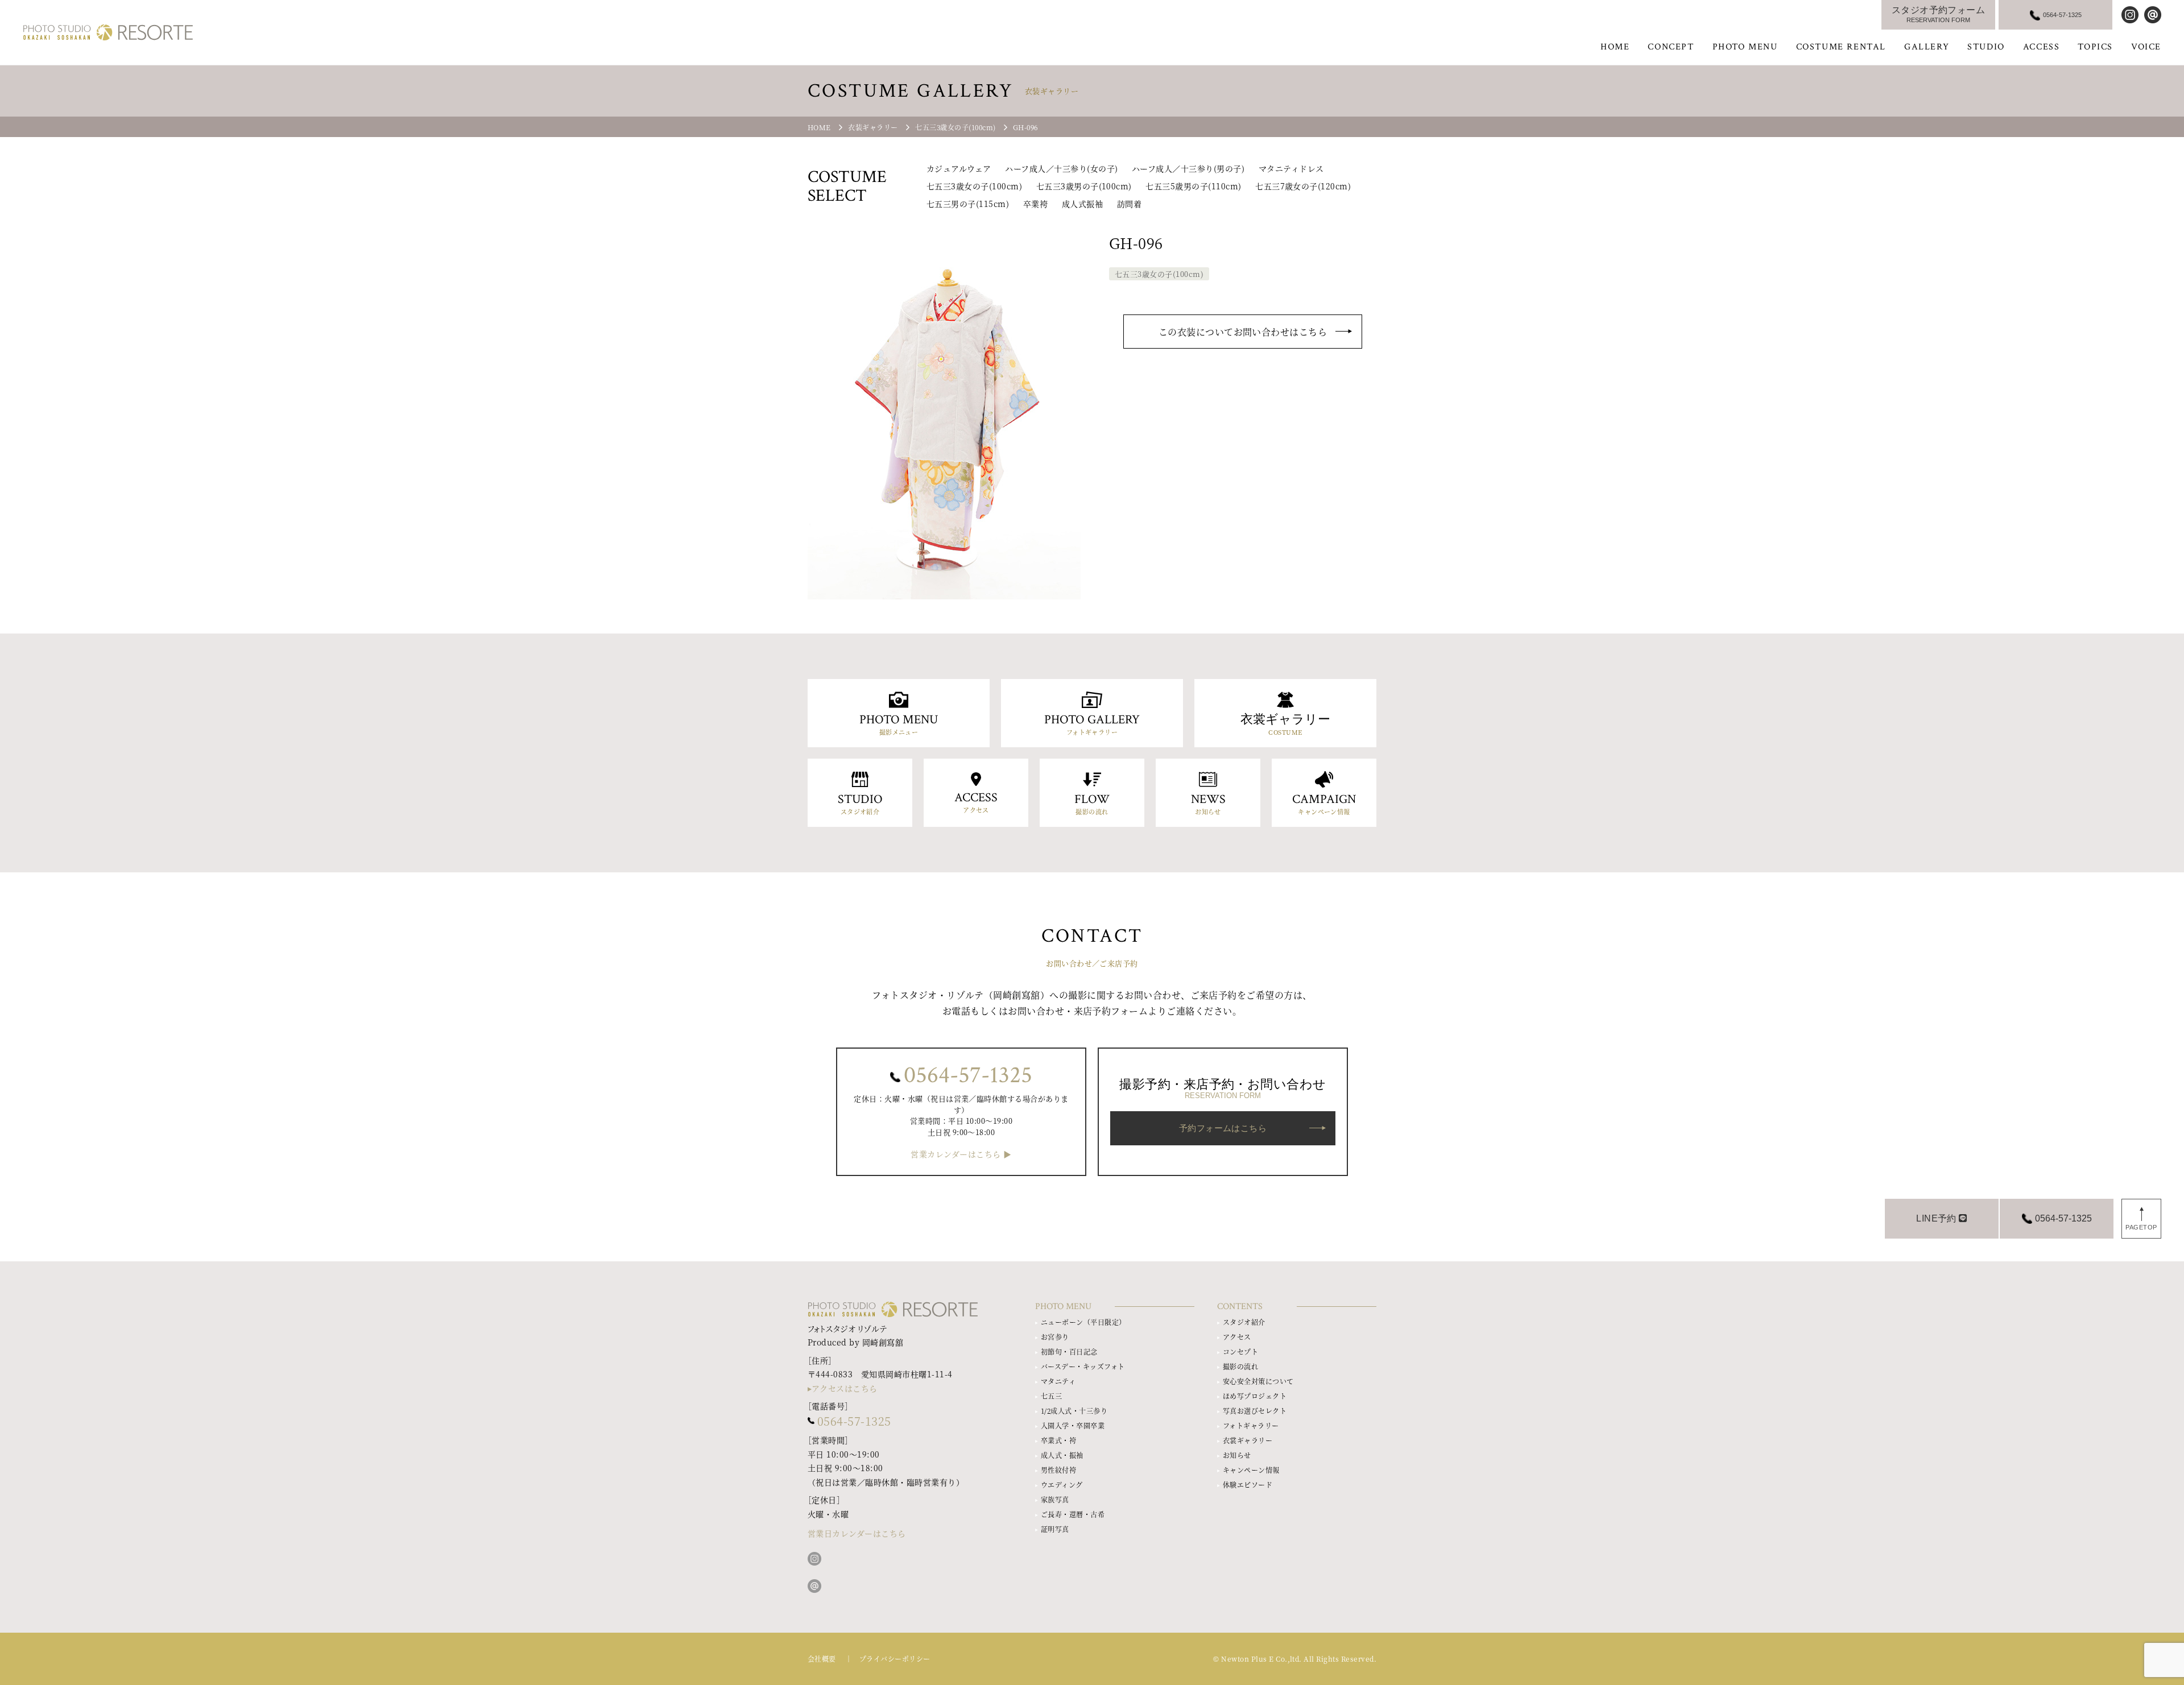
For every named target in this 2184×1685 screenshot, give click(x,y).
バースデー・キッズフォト (1083, 1366)
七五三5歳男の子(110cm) (1193, 186)
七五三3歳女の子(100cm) (974, 186)
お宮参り (1055, 1337)
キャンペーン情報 (1251, 1470)
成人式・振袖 (1062, 1455)
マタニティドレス (1291, 168)
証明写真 (1055, 1529)
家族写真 (1055, 1499)
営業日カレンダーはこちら (857, 1533)
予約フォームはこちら (1223, 1128)
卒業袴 (1035, 204)
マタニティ (1058, 1381)
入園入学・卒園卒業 (1073, 1425)
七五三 (1051, 1396)
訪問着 (1129, 204)
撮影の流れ (1240, 1366)
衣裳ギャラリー (1248, 1440)
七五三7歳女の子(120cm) (1303, 186)
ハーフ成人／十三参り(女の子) (1061, 168)
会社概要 (822, 1659)
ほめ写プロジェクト (1255, 1396)
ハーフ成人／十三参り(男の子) (1188, 168)
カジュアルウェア (959, 168)
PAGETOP (2141, 1227)
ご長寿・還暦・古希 (1073, 1514)
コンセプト (1240, 1351)
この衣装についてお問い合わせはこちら (1243, 332)
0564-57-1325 (968, 1075)
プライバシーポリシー (895, 1659)
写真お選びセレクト (1255, 1411)
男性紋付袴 (1058, 1470)
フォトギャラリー (1251, 1425)
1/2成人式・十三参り (1074, 1411)
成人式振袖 (1082, 204)
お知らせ (1237, 1455)
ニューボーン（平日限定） (1083, 1322)
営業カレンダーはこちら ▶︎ (961, 1154)
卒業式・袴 (1058, 1440)
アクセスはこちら (845, 1388)
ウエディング (1062, 1485)
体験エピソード (1248, 1485)
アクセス (1237, 1337)
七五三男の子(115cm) (968, 204)
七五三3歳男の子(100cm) (1084, 186)
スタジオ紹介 (1244, 1322)
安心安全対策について (1258, 1381)
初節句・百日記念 (1069, 1351)
